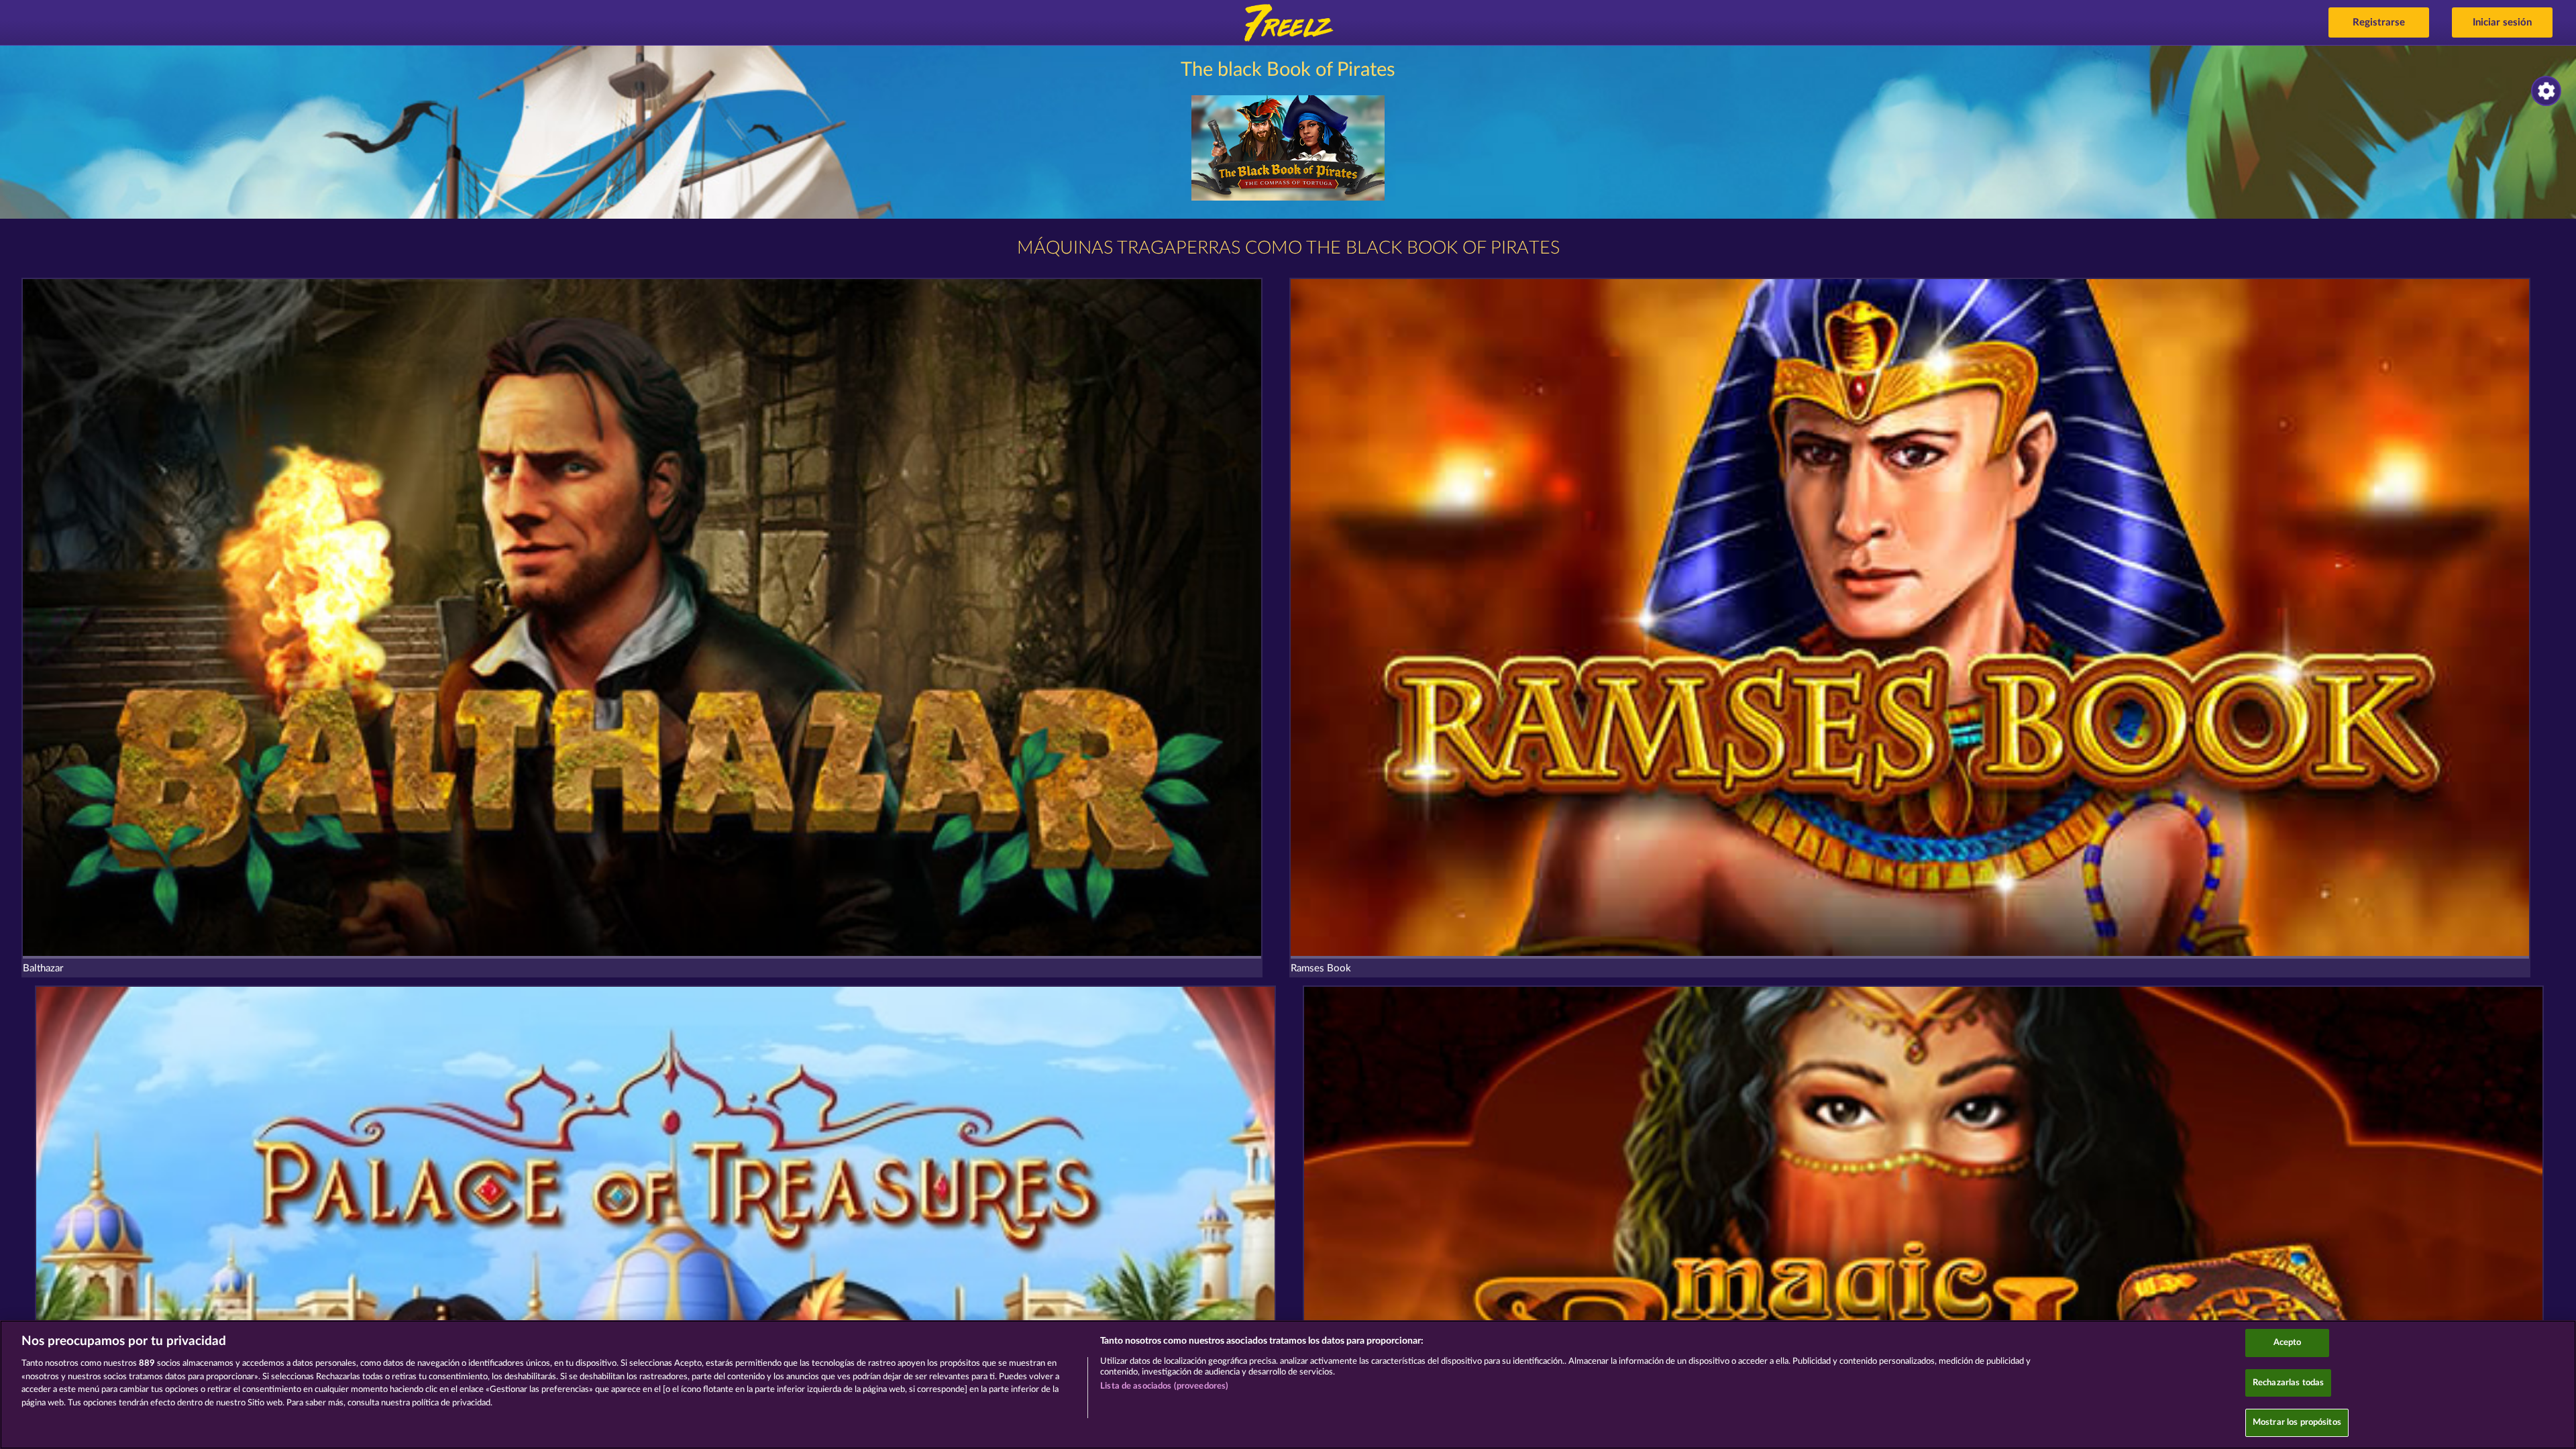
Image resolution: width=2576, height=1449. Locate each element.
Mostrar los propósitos (2297, 1423)
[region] (1288, 1385)
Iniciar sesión (2502, 22)
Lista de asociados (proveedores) (1164, 1386)
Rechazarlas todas (2288, 1383)
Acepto (2288, 1343)
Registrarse (2379, 22)
